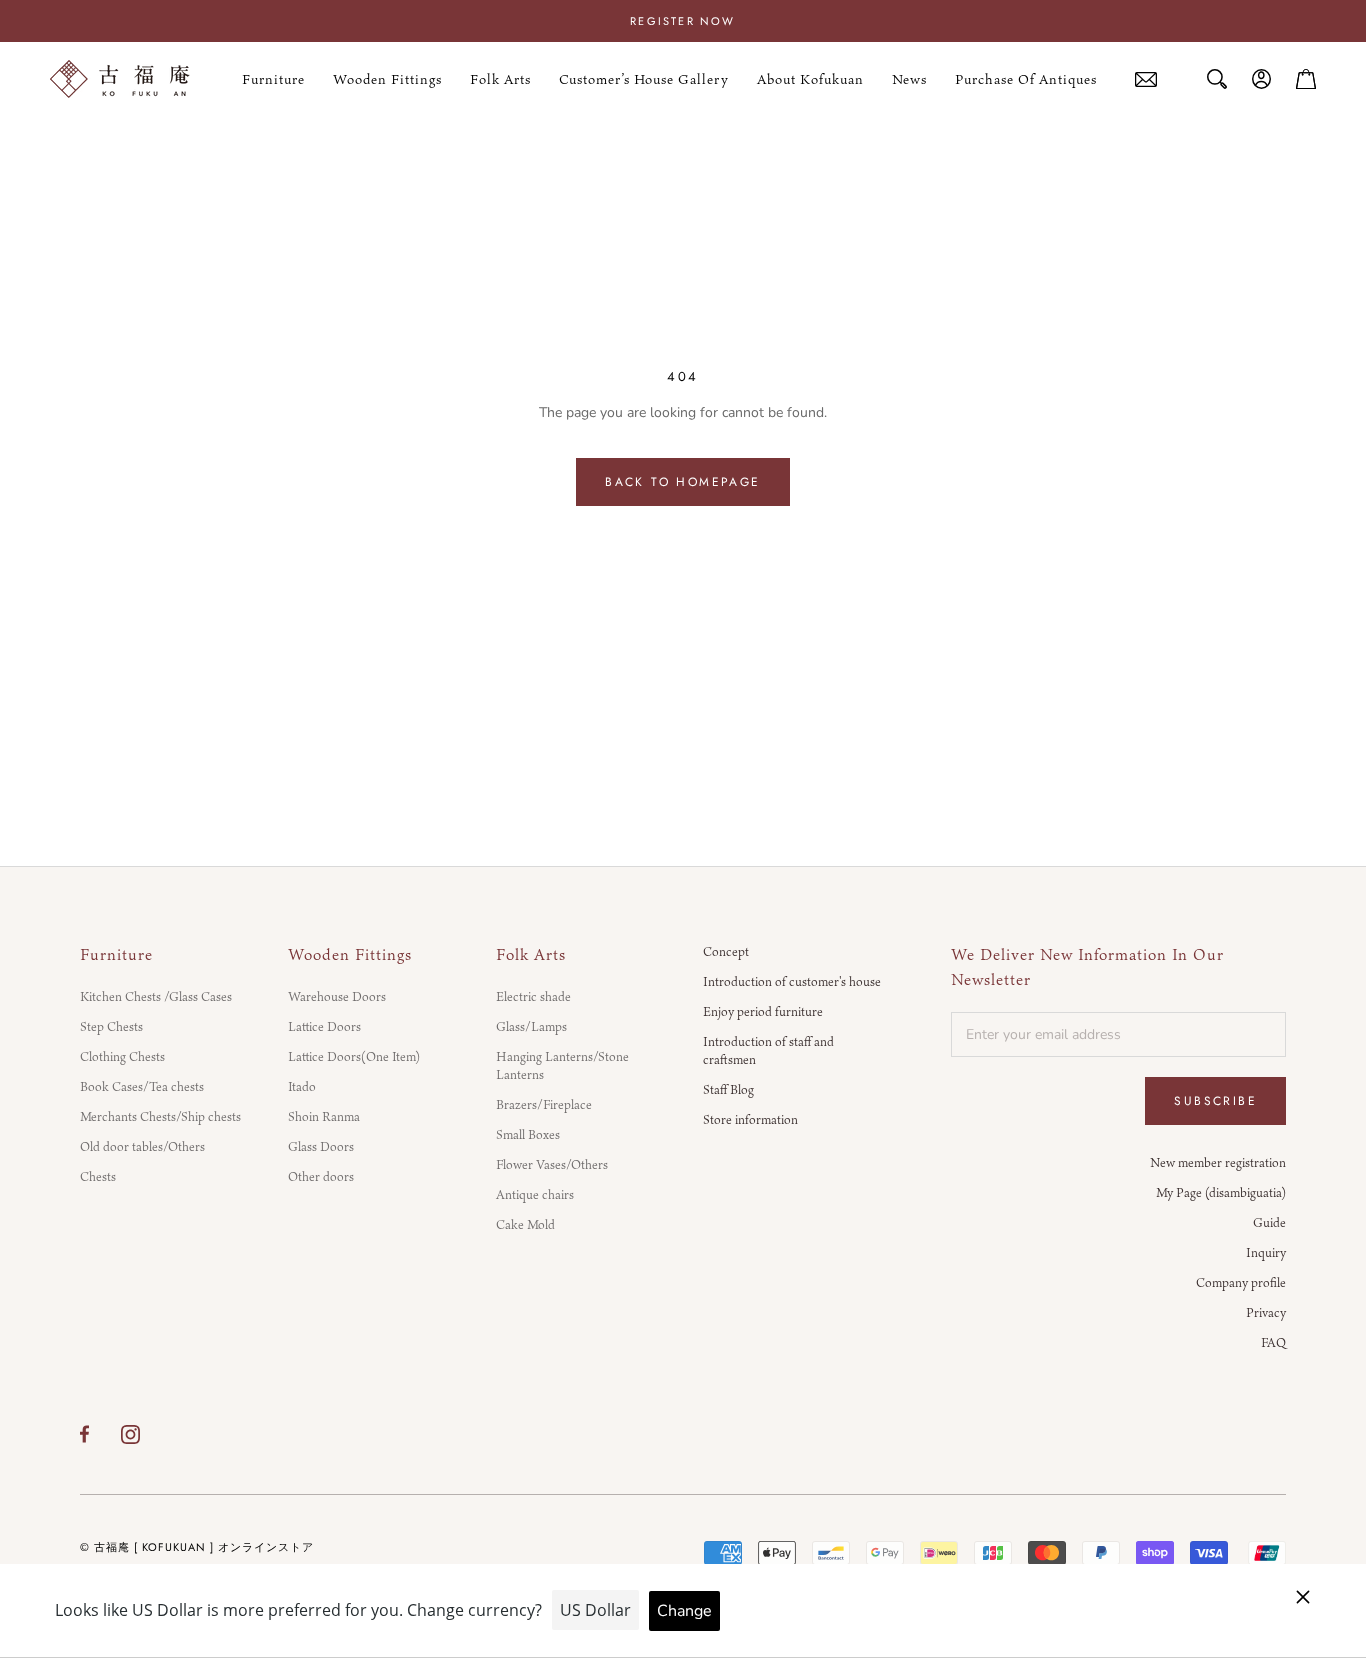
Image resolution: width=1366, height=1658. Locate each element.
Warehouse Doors (337, 996)
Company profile (1241, 1282)
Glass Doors (321, 1146)
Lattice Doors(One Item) (354, 1056)
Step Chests (111, 1026)
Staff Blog (728, 1089)
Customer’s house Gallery (644, 79)
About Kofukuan (810, 79)
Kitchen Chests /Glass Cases (156, 996)
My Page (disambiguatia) (1221, 1192)
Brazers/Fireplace (544, 1104)
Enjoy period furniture (763, 1011)
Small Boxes (528, 1134)
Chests (98, 1176)
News (909, 79)
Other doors (321, 1176)
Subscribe (1215, 1101)
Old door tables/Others (142, 1146)
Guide (1269, 1222)
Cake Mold (525, 1224)
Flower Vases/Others (552, 1164)
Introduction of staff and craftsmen (768, 1050)
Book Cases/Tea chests (142, 1086)
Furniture (273, 79)
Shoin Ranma (324, 1116)
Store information (750, 1119)
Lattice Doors (324, 1026)
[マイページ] (1262, 79)
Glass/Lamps (531, 1026)
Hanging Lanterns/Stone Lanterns (562, 1065)
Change (684, 1611)
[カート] (1306, 79)
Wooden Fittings (387, 79)
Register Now (682, 21)
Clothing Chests (122, 1056)
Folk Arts (500, 79)
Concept (726, 951)
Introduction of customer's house (792, 981)
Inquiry (1266, 1252)
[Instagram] (130, 1434)
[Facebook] (84, 1434)
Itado (302, 1086)
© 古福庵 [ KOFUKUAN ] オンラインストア (197, 1547)
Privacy (1266, 1312)
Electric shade (533, 996)
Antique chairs (535, 1194)
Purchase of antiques (1026, 79)
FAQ (1273, 1342)
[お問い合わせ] (1146, 79)
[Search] (1217, 79)
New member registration (1218, 1162)
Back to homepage (682, 482)
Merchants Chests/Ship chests (160, 1116)
